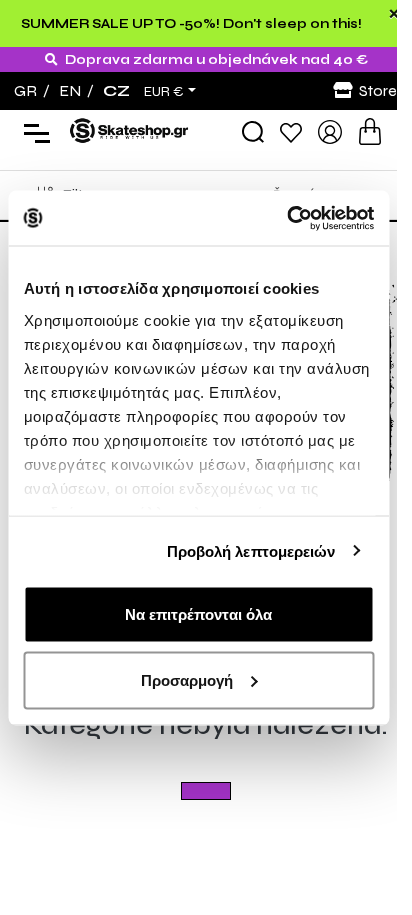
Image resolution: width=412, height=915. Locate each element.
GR (25, 90)
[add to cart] (370, 131)
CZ (116, 90)
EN (70, 90)
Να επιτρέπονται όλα (198, 614)
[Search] (253, 132)
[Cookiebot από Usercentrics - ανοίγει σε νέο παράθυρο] (286, 218)
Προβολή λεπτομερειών (251, 550)
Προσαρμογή (187, 679)
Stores (381, 90)
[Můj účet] (330, 130)
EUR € (164, 92)
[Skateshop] (130, 130)
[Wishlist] (291, 131)
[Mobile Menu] (32, 132)
